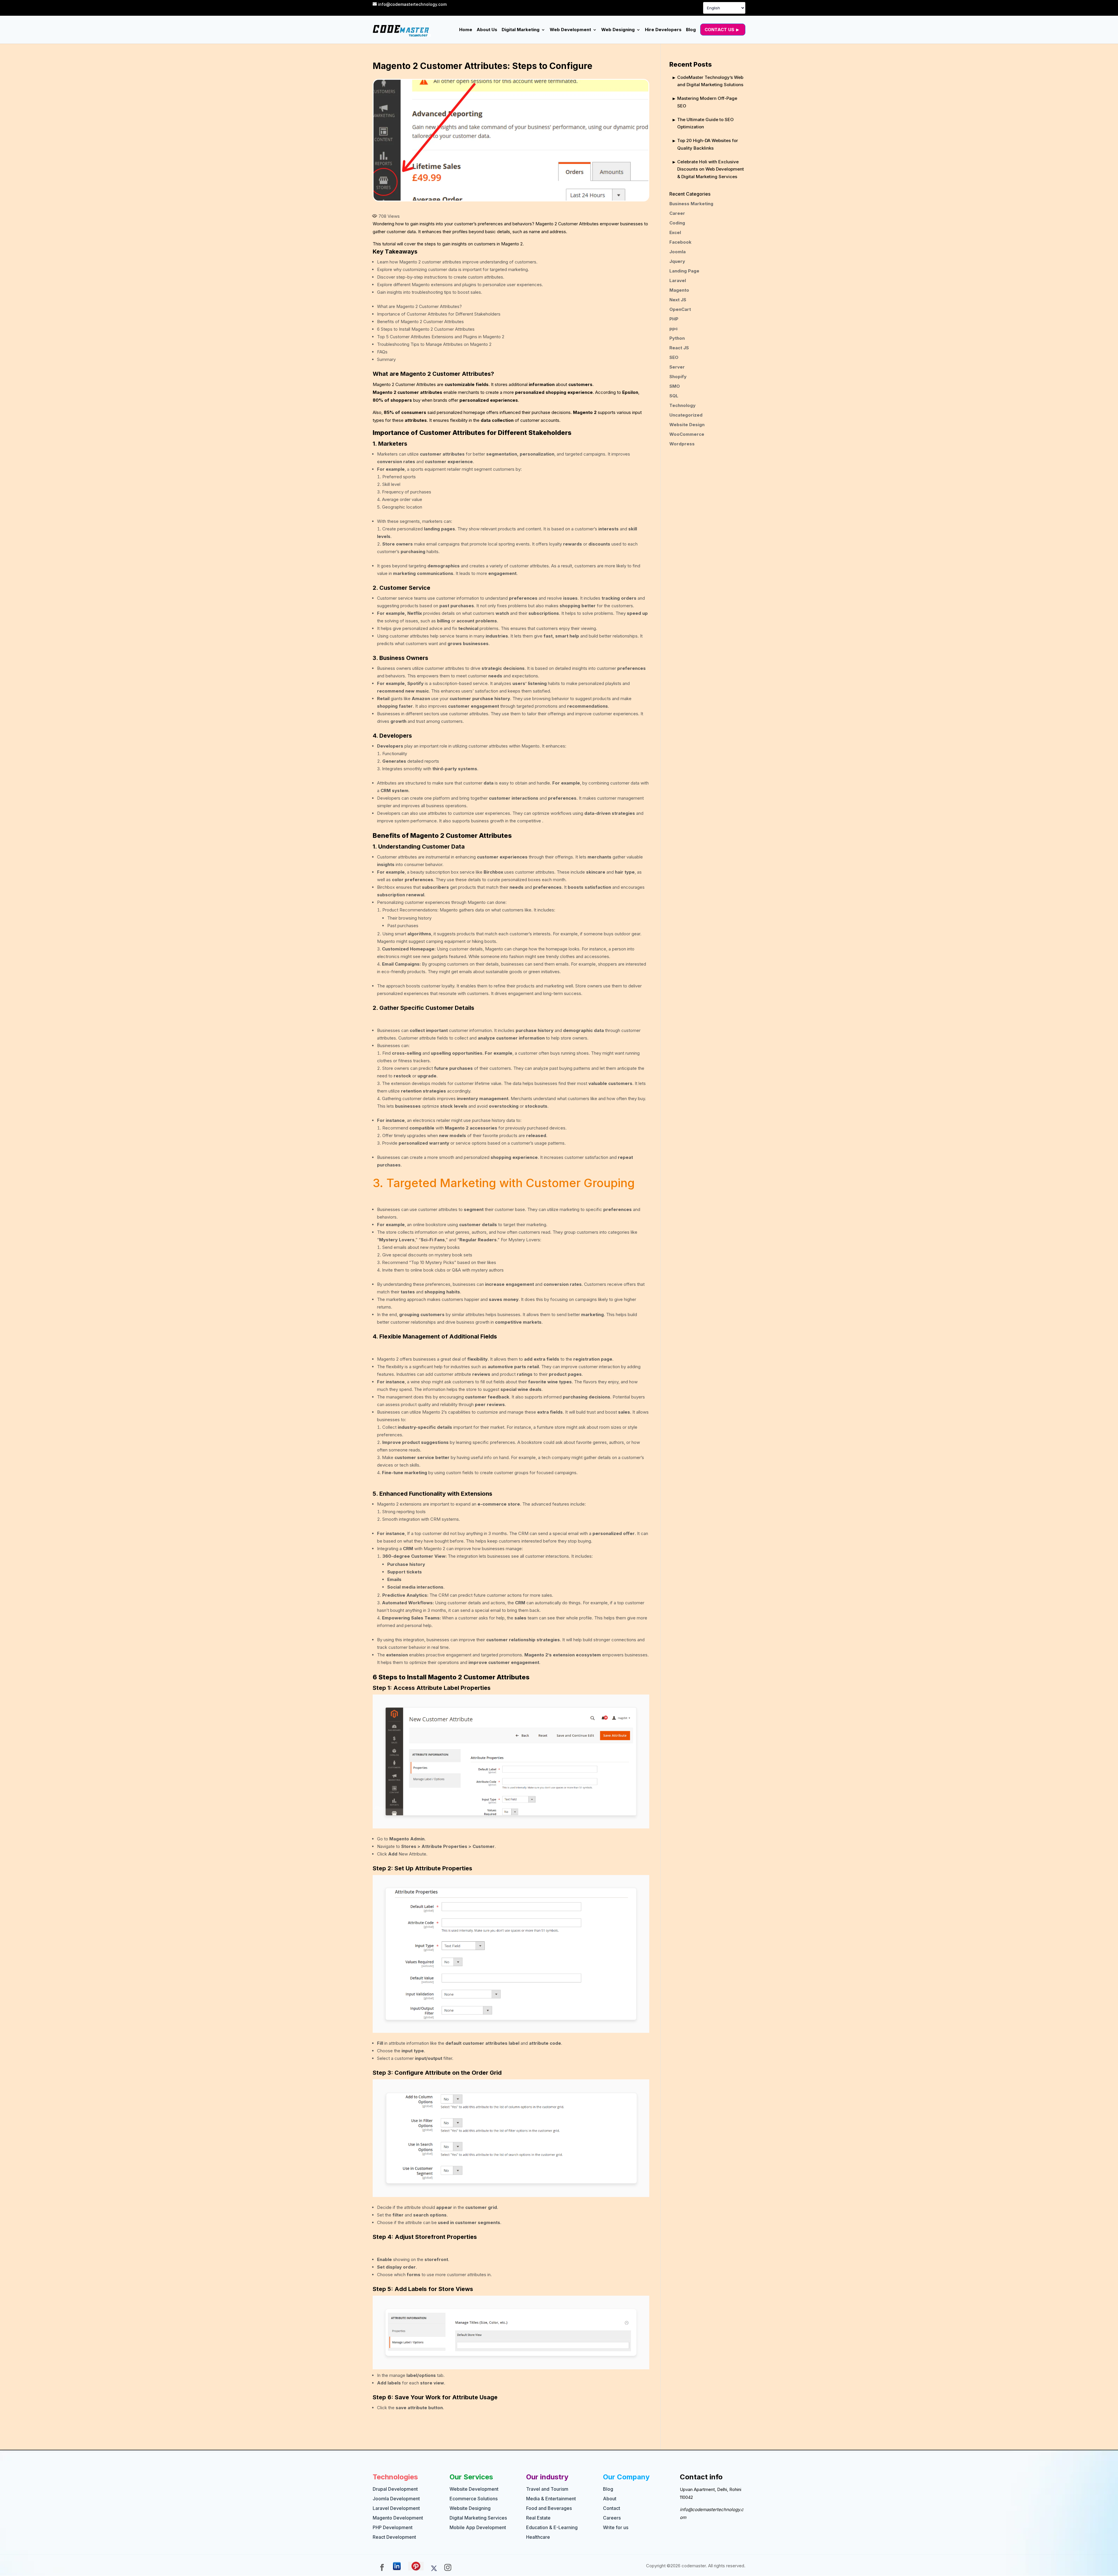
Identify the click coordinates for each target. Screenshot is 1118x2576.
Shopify (678, 377)
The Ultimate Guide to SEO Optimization (705, 123)
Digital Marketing (521, 30)
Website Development (474, 2489)
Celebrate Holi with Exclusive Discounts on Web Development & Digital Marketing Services (711, 169)
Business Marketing (691, 204)
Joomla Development (396, 2499)
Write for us (616, 2527)
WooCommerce (687, 434)
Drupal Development (395, 2489)
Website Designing (470, 2508)
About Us (487, 30)
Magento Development (398, 2518)
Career (677, 213)
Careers (612, 2518)
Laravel (678, 280)
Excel (675, 232)
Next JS (678, 300)
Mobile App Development (478, 2527)
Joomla (677, 252)
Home (466, 30)
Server (677, 367)
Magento (679, 290)
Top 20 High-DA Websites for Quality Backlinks (708, 144)
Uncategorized (686, 415)
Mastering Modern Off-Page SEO (707, 102)
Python (677, 338)
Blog (691, 30)
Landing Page (684, 271)
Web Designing (618, 30)
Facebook (680, 242)
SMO (675, 386)
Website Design (687, 425)
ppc (674, 329)
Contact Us (719, 30)
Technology (682, 405)
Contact (612, 2508)
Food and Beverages (549, 2508)
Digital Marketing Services (478, 2518)
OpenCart (680, 309)
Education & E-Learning (552, 2527)
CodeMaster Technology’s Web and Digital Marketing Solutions (710, 81)
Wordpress (682, 444)
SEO (674, 357)
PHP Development (393, 2527)
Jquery (677, 261)
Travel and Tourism (547, 2489)
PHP (674, 319)
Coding (677, 223)
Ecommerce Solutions (474, 2499)
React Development (394, 2537)
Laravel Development (396, 2508)
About (610, 2499)
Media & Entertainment (551, 2499)
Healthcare (538, 2537)
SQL (674, 396)
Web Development (570, 30)
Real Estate (538, 2518)
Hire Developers (663, 30)
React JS (679, 348)
